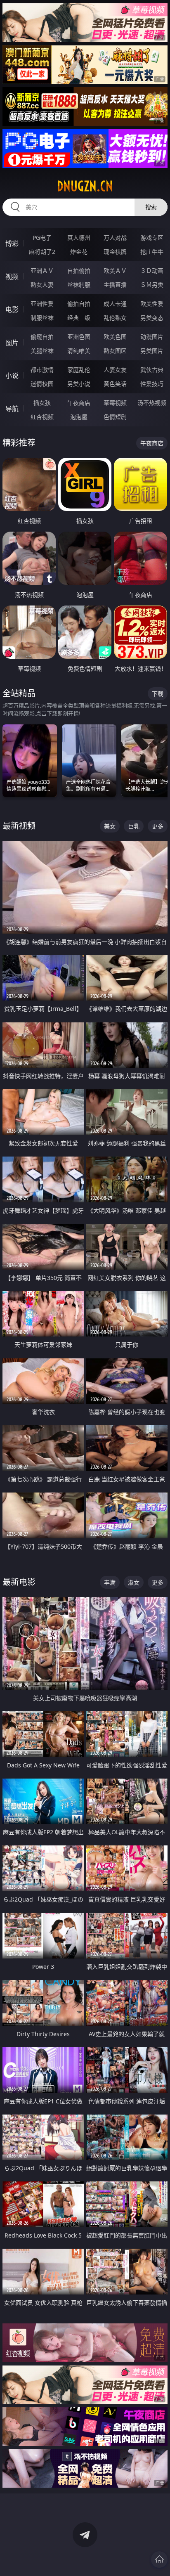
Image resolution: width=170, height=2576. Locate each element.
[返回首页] (159, 2559)
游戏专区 (152, 238)
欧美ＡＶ (115, 271)
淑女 (134, 1582)
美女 (110, 826)
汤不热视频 (152, 403)
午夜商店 (79, 403)
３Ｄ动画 (152, 271)
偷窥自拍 (42, 337)
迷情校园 (42, 384)
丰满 (110, 1582)
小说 (12, 376)
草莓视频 (115, 403)
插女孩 (42, 403)
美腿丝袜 (42, 351)
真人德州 (79, 238)
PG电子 (42, 238)
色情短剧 (115, 417)
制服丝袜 (42, 318)
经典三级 (79, 318)
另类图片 (152, 351)
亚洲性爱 (42, 304)
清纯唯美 (79, 351)
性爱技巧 (152, 384)
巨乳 (134, 826)
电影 (12, 310)
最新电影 (19, 1582)
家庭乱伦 (79, 370)
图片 (12, 343)
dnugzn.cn (85, 186)
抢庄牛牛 (152, 252)
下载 (158, 694)
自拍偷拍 (79, 271)
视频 (12, 277)
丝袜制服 (79, 285)
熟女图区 (115, 351)
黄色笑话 (115, 384)
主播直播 (115, 285)
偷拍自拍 (79, 304)
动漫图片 (152, 337)
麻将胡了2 (42, 252)
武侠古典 (152, 370)
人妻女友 (115, 370)
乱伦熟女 (115, 318)
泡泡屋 (79, 417)
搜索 (151, 207)
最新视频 (19, 826)
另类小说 (79, 384)
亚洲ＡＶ (42, 271)
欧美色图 (115, 337)
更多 (158, 826)
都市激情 (42, 370)
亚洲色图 (79, 337)
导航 (12, 409)
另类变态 (152, 318)
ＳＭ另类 (152, 285)
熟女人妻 (42, 285)
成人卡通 (115, 304)
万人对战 (115, 238)
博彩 (12, 244)
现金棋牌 (115, 252)
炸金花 (79, 252)
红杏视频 (42, 417)
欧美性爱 (152, 304)
